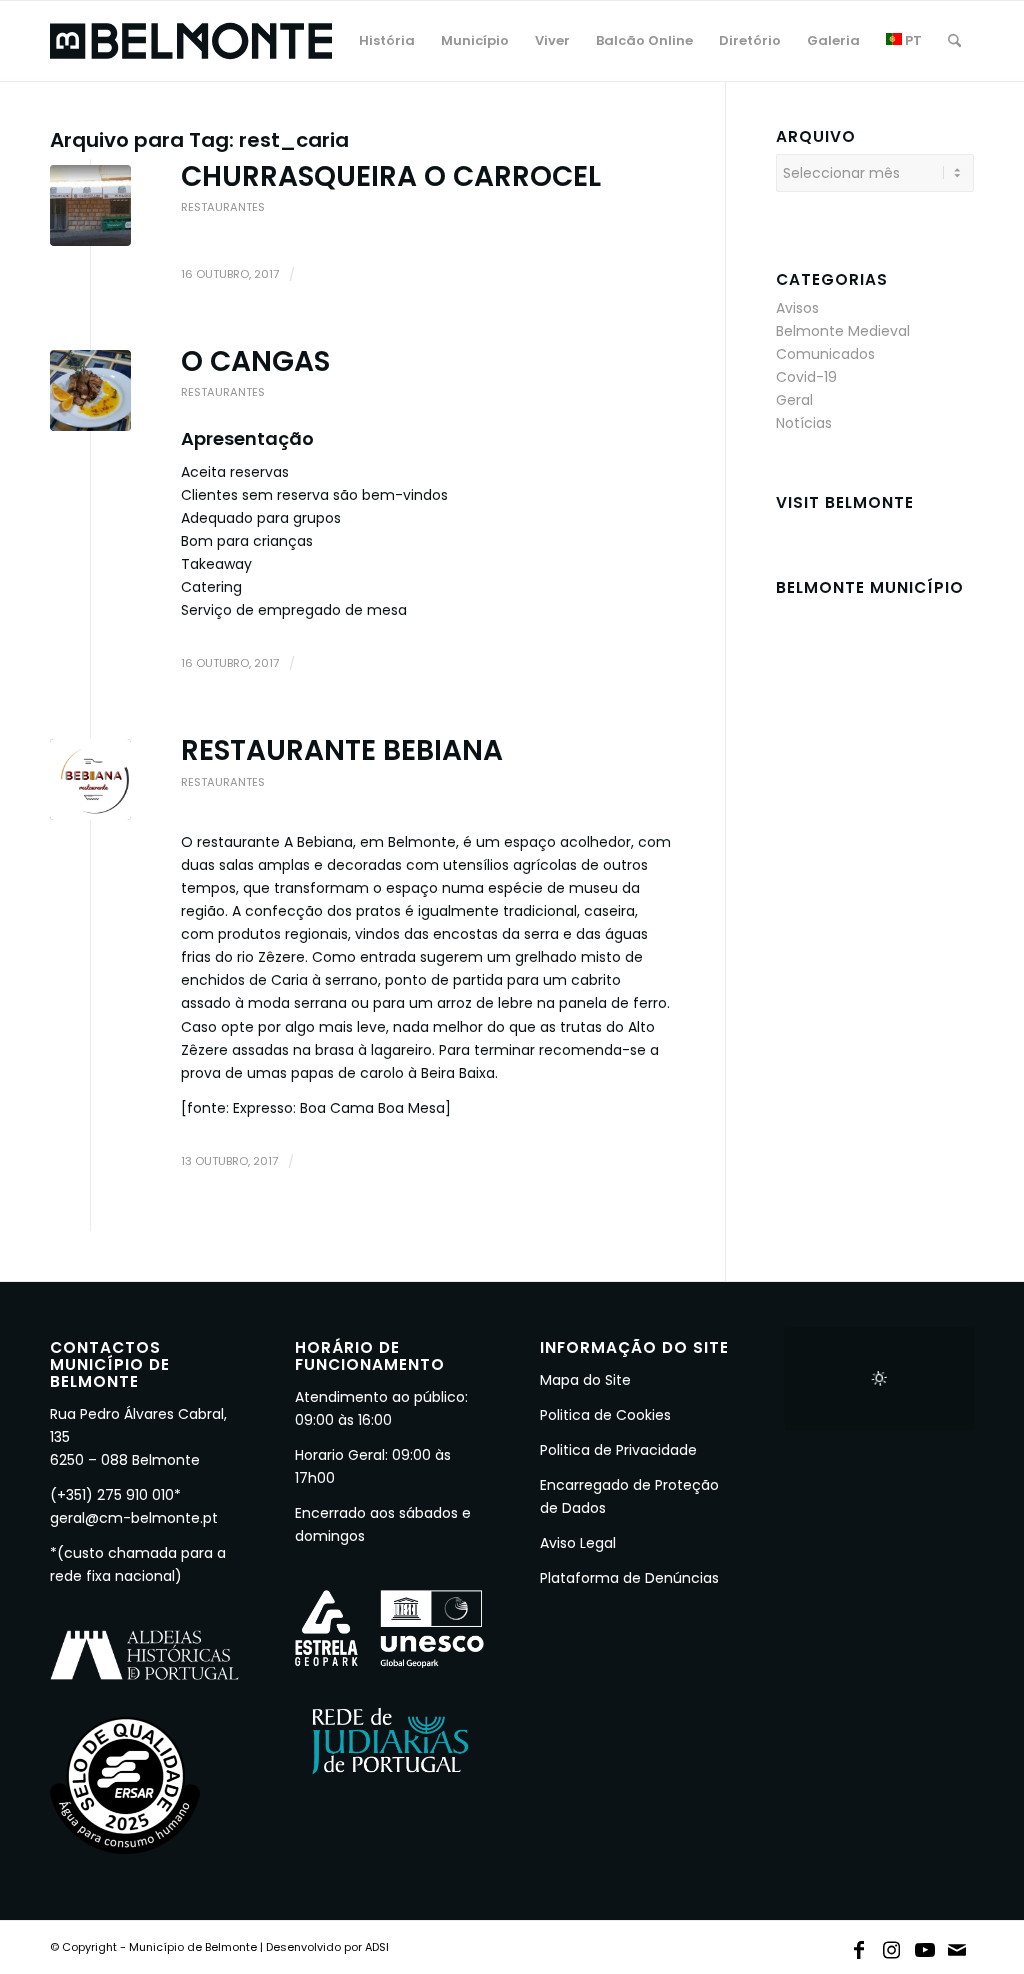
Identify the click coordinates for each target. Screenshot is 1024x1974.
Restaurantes (223, 207)
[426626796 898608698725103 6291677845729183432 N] (90, 779)
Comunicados (825, 354)
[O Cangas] (90, 390)
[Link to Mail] (958, 1946)
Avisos (797, 308)
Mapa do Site (585, 1380)
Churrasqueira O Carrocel (391, 176)
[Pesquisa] (954, 41)
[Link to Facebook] (859, 1946)
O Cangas (255, 361)
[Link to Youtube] (925, 1946)
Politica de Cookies (605, 1415)
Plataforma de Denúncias (629, 1578)
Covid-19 (806, 377)
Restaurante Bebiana (342, 750)
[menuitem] (387, 41)
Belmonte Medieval (843, 331)
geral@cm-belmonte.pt (134, 1518)
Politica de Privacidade (618, 1450)
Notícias (804, 423)
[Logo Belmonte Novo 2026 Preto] (191, 41)
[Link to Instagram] (892, 1946)
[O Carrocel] (90, 205)
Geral (794, 400)
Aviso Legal (578, 1543)
